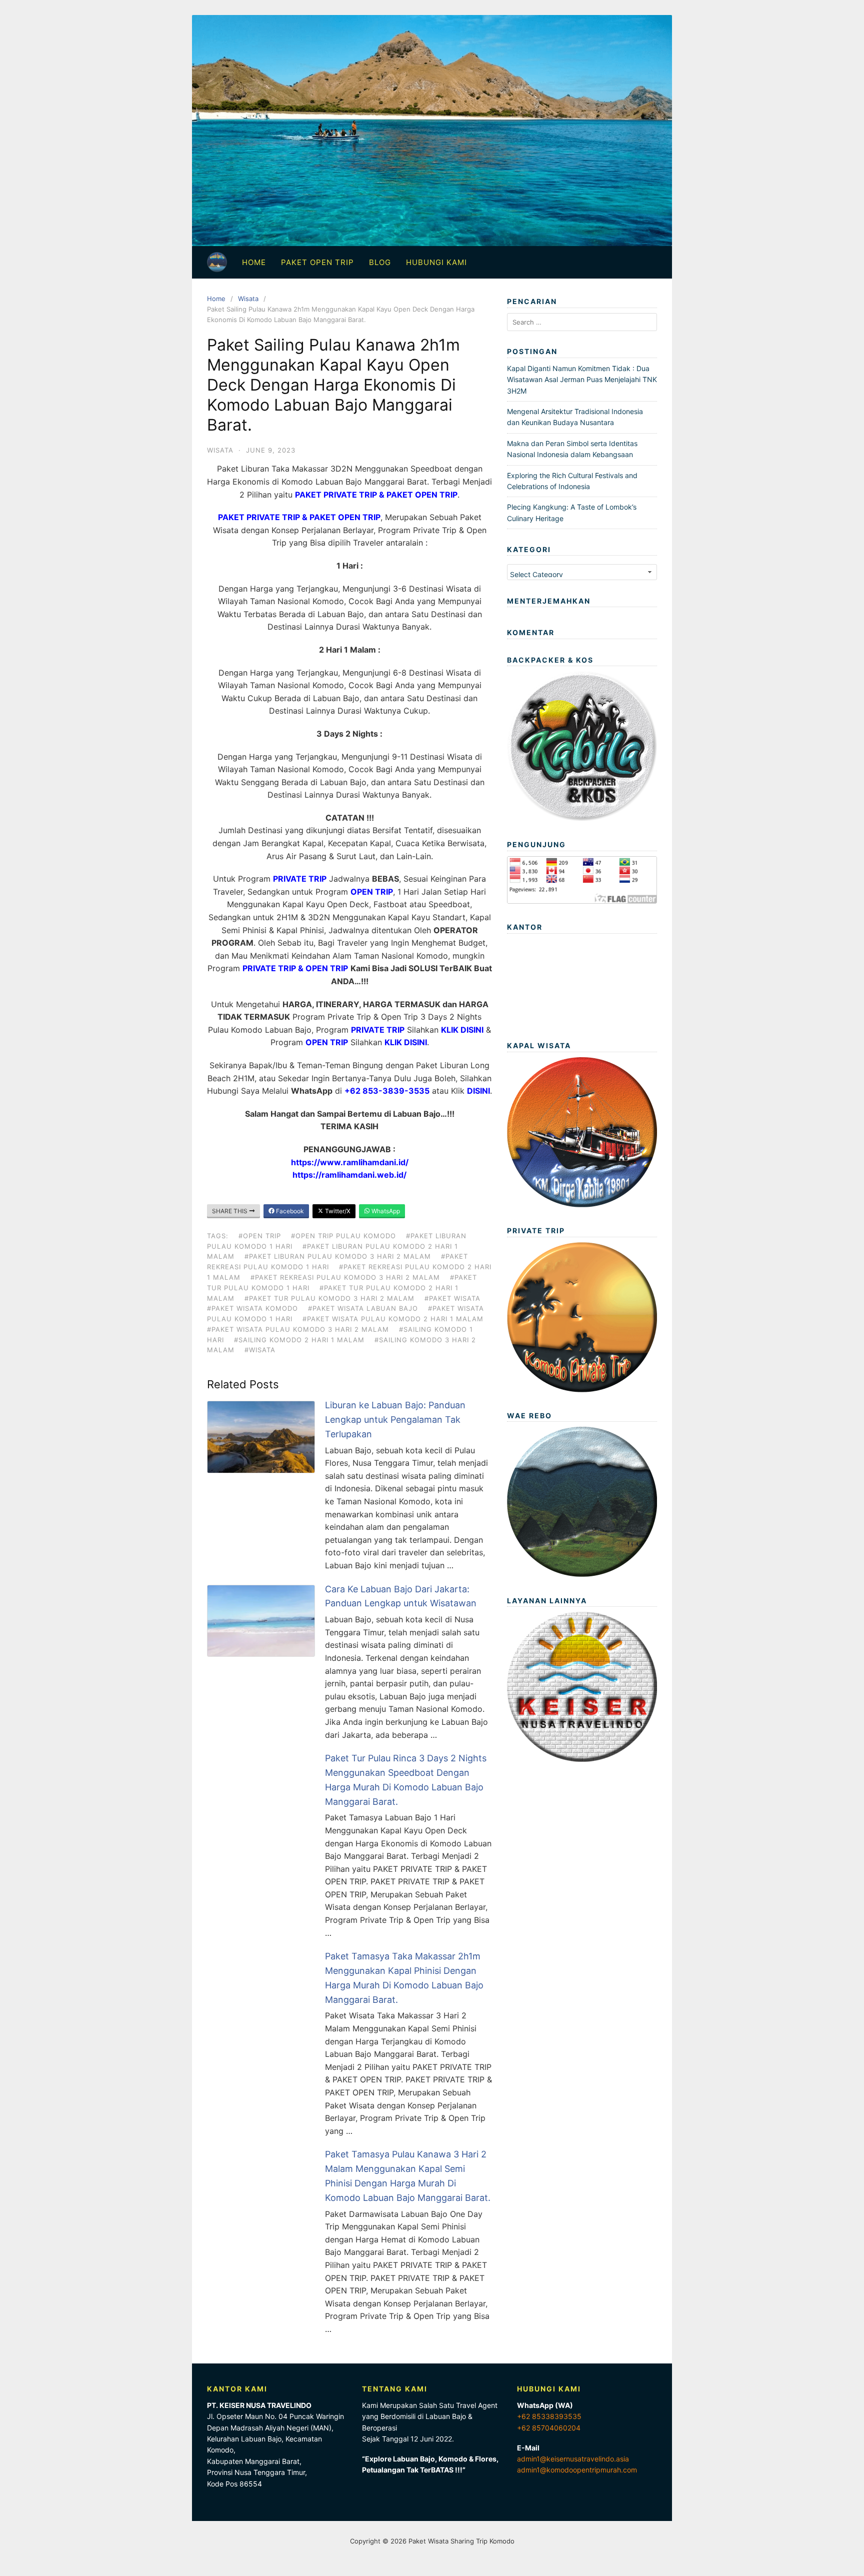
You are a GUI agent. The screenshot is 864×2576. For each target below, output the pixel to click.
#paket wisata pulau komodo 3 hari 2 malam (298, 1329)
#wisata (260, 1350)
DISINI (478, 1091)
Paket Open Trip (317, 262)
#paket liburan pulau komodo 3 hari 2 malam (338, 1256)
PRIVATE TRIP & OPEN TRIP (295, 968)
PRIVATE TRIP (300, 879)
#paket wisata (452, 1298)
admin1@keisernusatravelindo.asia (573, 2459)
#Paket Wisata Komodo (252, 1308)
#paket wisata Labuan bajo (363, 1308)
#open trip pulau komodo (343, 1236)
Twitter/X (337, 1211)
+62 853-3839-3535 (387, 1091)
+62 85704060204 (549, 2428)
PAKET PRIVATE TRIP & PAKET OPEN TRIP (299, 517)
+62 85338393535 (549, 2416)
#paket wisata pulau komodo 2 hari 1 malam (393, 1319)
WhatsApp (385, 1211)
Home (254, 262)
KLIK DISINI (462, 1030)
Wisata (248, 299)
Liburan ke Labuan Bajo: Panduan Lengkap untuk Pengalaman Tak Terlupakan (395, 1420)
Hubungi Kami (436, 262)
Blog (380, 262)
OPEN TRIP (372, 892)
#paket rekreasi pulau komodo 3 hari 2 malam (345, 1277)
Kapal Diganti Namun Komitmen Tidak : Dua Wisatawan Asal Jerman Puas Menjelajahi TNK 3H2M (582, 380)
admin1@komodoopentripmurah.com (577, 2470)
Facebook (289, 1211)
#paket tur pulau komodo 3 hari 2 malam (329, 1298)
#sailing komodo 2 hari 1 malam (299, 1340)
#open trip (260, 1236)
